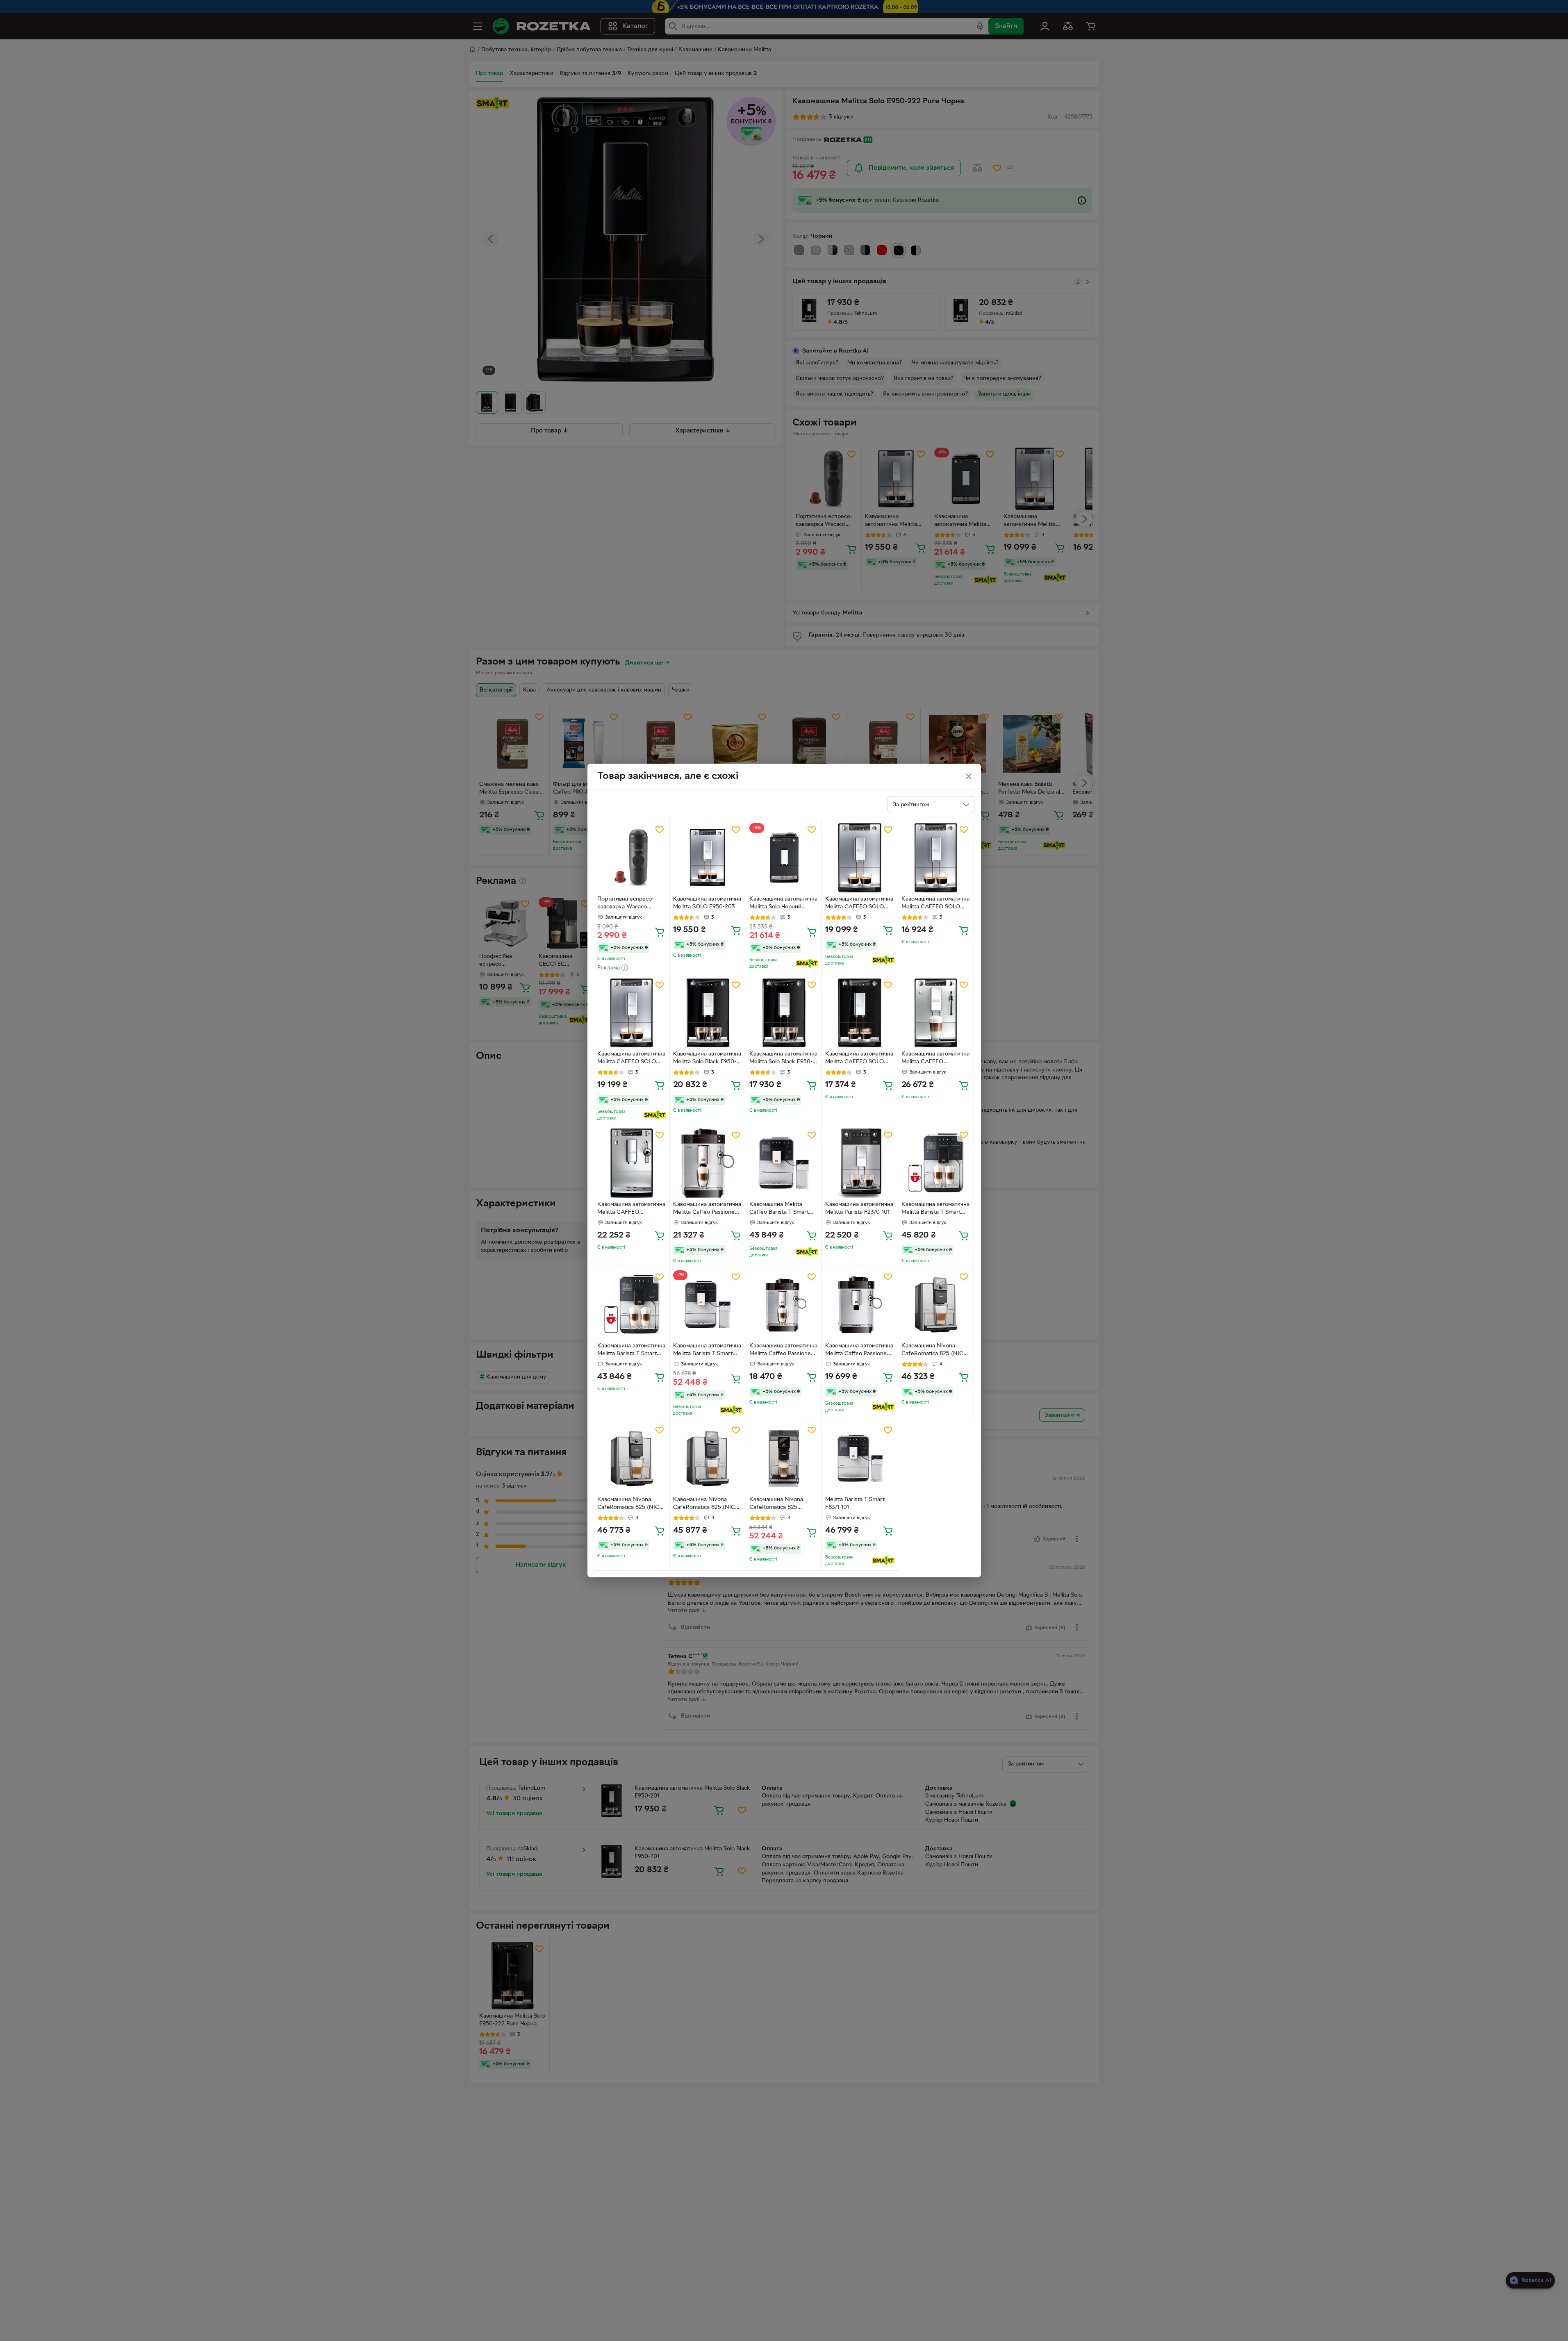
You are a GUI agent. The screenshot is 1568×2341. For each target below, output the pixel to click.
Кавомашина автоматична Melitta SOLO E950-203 (707, 903)
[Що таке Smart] (807, 963)
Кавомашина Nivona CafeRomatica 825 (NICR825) (776, 1504)
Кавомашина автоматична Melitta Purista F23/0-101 (859, 1208)
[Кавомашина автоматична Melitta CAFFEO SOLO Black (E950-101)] (860, 1013)
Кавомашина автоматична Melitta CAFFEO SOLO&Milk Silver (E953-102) (935, 1059)
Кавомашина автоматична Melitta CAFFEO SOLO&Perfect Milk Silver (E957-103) (631, 1209)
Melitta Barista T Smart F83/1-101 (855, 1504)
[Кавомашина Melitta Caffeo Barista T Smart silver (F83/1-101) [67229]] (784, 1163)
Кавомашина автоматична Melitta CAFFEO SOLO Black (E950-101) (859, 1059)
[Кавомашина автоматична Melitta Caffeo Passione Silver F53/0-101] (784, 1305)
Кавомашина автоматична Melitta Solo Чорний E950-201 (783, 904)
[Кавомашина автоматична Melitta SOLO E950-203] (708, 858)
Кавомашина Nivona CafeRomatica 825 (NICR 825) (934, 1351)
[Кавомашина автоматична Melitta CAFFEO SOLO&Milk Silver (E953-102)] (936, 1013)
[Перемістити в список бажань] (660, 830)
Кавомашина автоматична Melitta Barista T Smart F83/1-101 (935, 1209)
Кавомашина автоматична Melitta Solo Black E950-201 (707, 1059)
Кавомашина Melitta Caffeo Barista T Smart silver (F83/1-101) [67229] (782, 1209)
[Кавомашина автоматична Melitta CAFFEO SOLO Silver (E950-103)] (860, 858)
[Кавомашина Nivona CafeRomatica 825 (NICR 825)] (936, 1305)
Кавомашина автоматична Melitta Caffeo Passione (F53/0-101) (707, 1209)
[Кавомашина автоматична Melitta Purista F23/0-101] (860, 1163)
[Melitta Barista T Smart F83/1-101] (860, 1458)
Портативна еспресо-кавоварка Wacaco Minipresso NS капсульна (631, 904)
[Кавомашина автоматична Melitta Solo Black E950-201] (708, 1013)
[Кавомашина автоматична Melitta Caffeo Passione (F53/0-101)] (708, 1163)
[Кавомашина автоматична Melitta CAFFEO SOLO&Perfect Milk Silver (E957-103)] (632, 1163)
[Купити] (660, 932)
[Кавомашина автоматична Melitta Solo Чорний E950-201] (784, 858)
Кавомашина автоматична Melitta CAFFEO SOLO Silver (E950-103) (859, 904)
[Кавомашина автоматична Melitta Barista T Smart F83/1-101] (936, 1163)
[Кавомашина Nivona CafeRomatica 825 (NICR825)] (784, 1458)
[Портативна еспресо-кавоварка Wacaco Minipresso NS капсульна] (632, 858)
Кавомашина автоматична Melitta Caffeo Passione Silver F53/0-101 (783, 1351)
